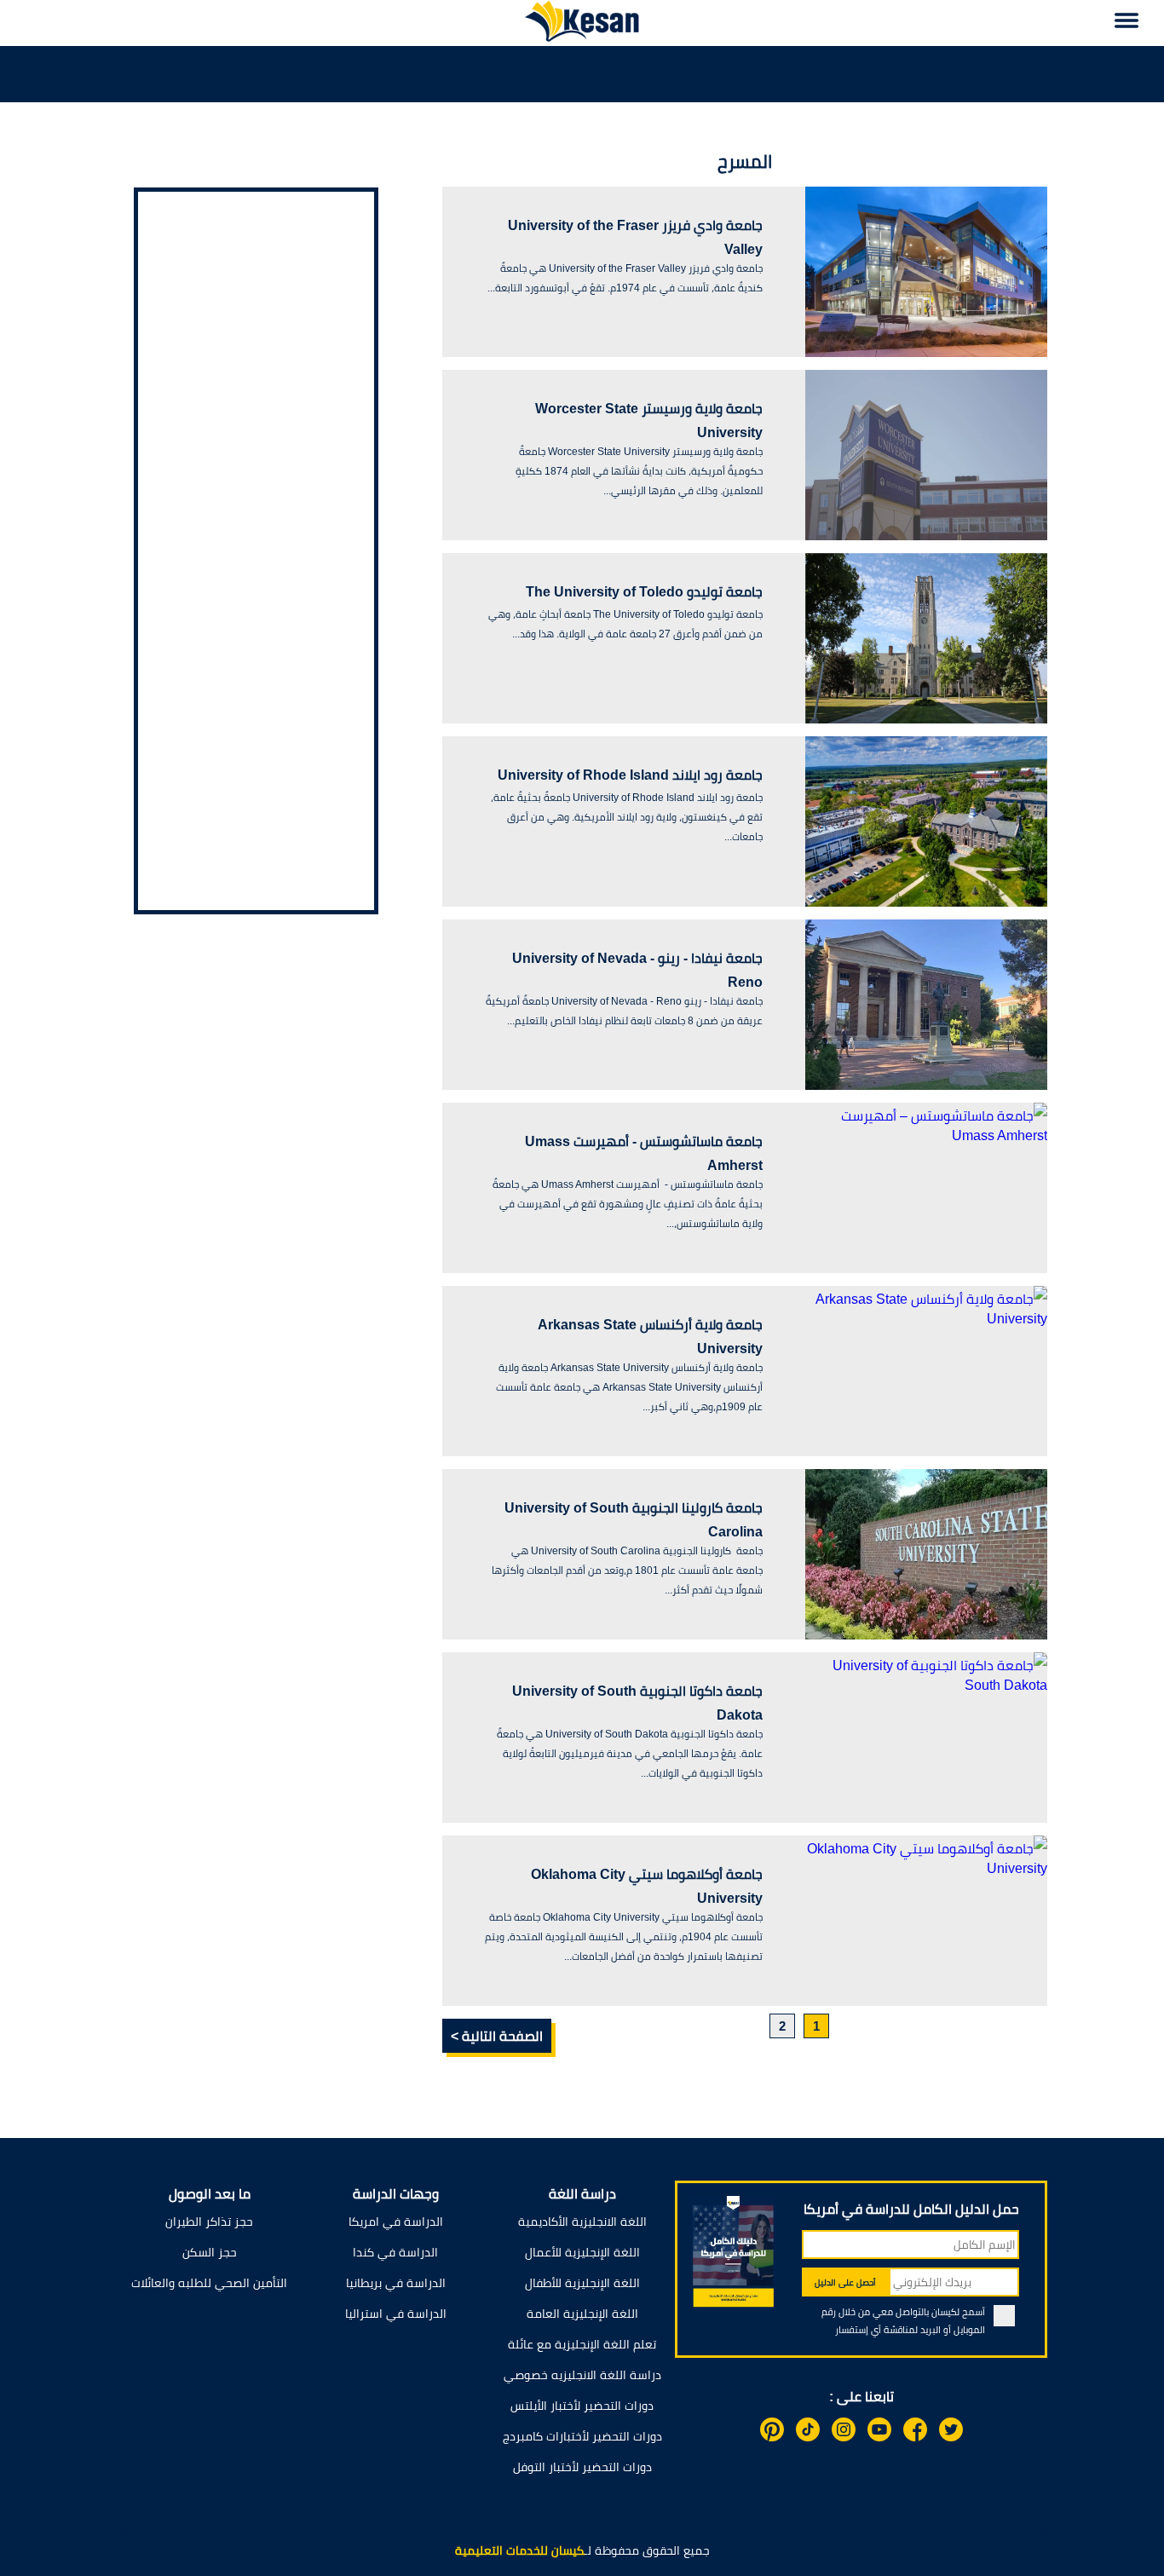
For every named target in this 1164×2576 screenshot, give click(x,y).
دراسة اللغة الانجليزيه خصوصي (582, 2375)
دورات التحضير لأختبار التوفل (582, 2467)
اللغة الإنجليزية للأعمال (582, 2252)
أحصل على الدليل (845, 2282)
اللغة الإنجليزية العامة (582, 2314)
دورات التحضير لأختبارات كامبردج (582, 2436)
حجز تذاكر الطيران (209, 2222)
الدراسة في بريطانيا (396, 2283)
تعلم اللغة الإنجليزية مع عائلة (582, 2344)
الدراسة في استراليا (396, 2314)
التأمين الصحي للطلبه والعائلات (209, 2283)
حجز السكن (210, 2252)
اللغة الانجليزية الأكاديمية (582, 2222)
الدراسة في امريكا (396, 2222)
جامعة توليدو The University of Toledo (644, 592)
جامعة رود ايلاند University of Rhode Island (630, 775)
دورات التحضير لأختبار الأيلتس (582, 2406)
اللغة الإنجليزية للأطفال (582, 2283)
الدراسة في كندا (395, 2252)
